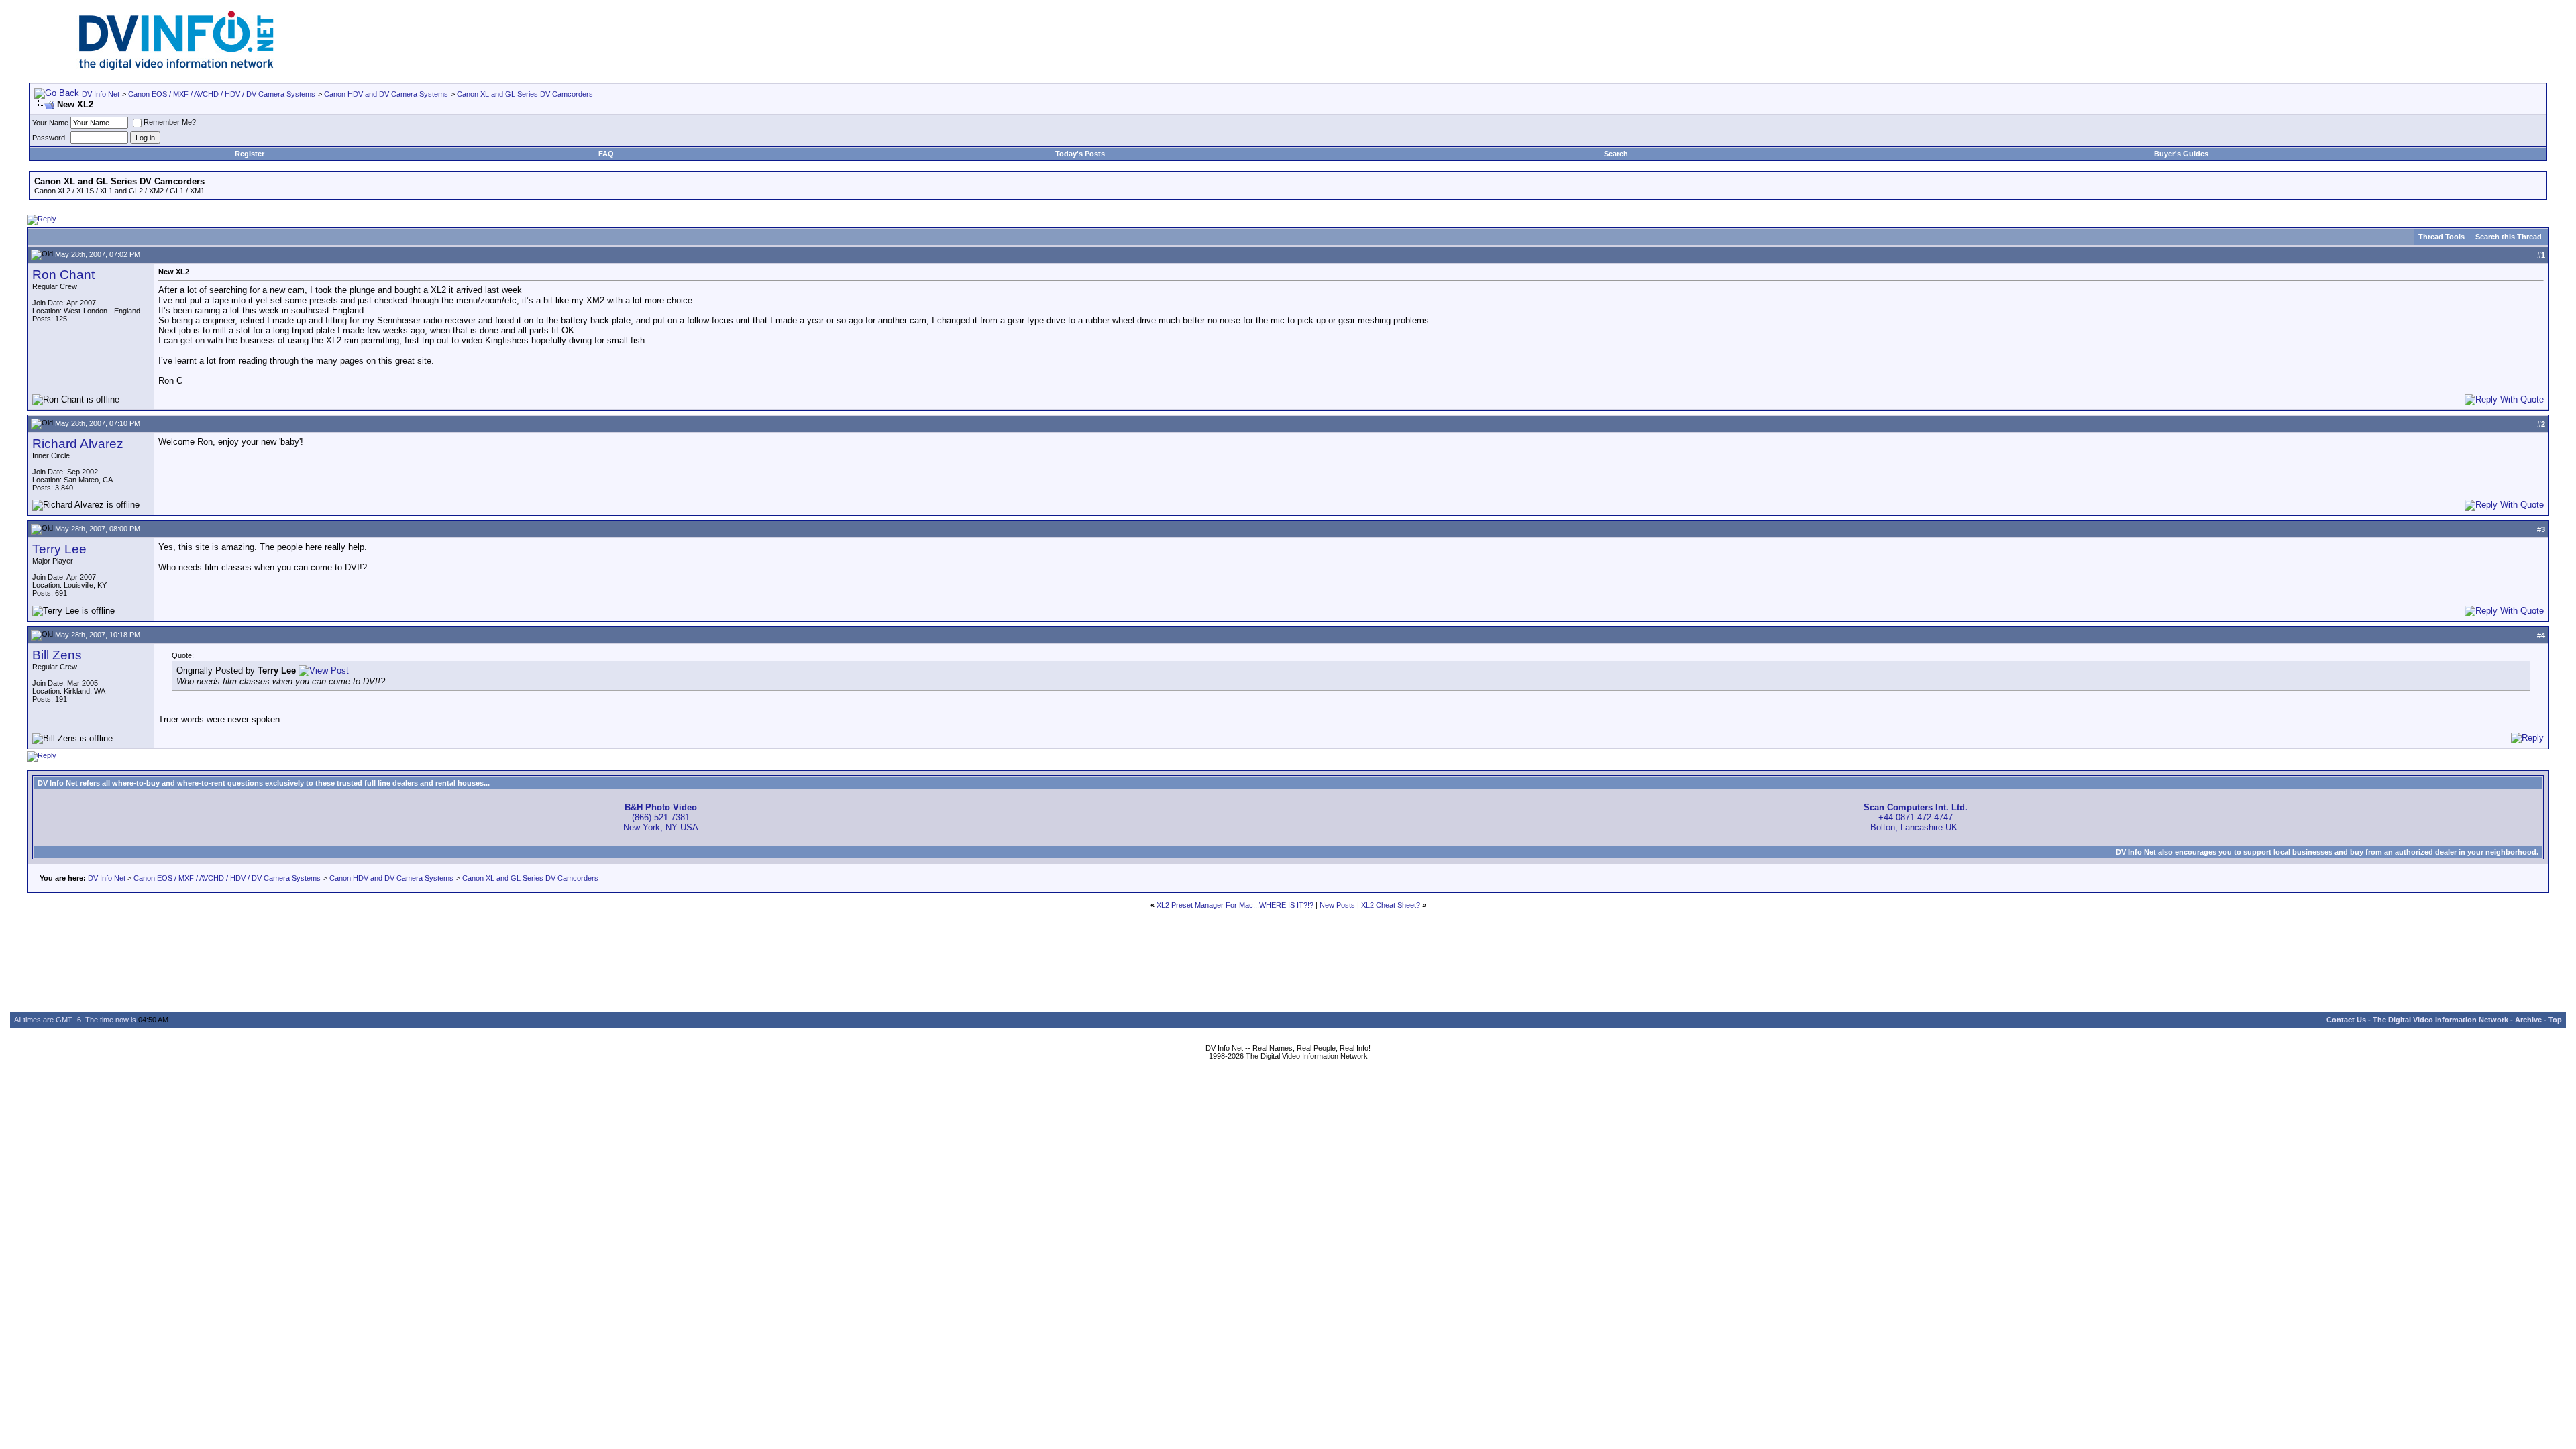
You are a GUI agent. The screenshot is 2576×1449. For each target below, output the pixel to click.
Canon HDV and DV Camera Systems (386, 94)
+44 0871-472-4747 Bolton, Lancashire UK (1916, 817)
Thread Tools (2441, 237)
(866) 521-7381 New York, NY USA (661, 817)
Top (2555, 1020)
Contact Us (2346, 1020)
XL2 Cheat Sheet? (1391, 905)
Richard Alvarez (78, 444)
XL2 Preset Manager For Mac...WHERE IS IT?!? (1235, 905)
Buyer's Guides (2181, 154)
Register (250, 154)
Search (1616, 154)
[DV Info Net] (176, 67)
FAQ (606, 154)
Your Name (50, 123)
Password (49, 138)
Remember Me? (170, 122)
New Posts (1337, 905)
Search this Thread (2509, 237)
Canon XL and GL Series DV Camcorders (525, 94)
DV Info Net (101, 94)
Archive (2528, 1020)
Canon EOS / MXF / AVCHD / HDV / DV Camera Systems (222, 94)
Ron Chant (63, 275)
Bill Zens (57, 655)
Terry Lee (59, 549)
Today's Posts (1080, 154)
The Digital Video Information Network (2440, 1020)
